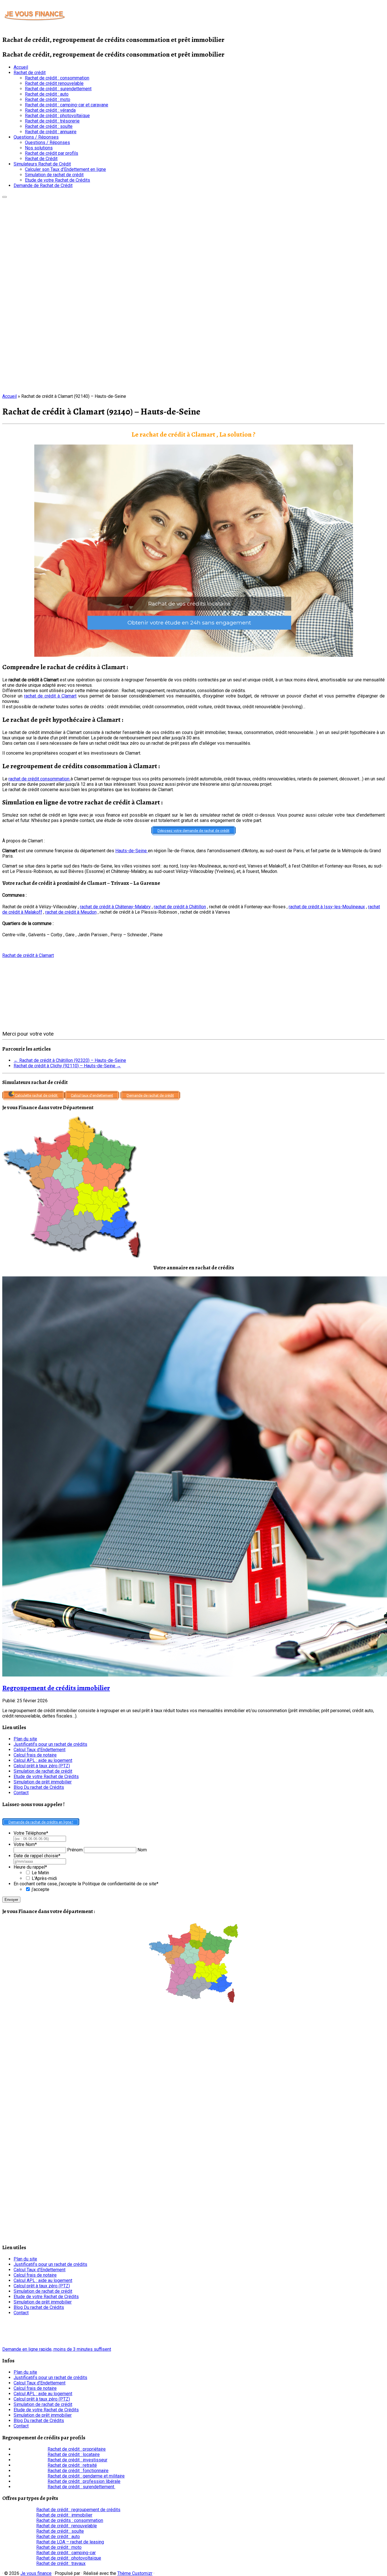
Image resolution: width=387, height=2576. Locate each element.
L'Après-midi (44, 1878)
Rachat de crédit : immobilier (64, 2515)
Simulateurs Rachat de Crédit (42, 164)
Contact (21, 1793)
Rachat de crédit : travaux (61, 2563)
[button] (193, 551)
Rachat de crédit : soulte (49, 126)
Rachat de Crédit (41, 159)
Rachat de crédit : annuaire (51, 132)
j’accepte (41, 1889)
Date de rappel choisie (37, 1856)
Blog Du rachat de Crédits (39, 1787)
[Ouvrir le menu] (5, 197)
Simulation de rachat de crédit (54, 175)
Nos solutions (39, 148)
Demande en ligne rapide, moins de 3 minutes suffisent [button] (57, 2349)
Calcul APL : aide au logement (43, 1760)
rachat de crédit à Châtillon (180, 907)
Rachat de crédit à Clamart (28, 955)
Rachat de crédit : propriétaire (77, 2449)
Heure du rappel (30, 1867)
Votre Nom (25, 1844)
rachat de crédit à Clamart (50, 696)
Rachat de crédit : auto (47, 94)
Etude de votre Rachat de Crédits (58, 180)
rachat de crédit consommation (40, 779)
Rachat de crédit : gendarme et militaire (86, 2476)
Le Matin (40, 1873)
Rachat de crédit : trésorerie (52, 121)
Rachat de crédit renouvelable (54, 83)
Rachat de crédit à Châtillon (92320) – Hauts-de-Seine (70, 1060)
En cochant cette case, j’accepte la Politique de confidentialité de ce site (86, 1884)
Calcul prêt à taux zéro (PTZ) (42, 1766)
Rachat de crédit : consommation (57, 78)
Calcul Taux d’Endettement (40, 1750)
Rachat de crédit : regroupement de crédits (78, 2510)
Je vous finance (36, 2573)
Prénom (75, 1850)
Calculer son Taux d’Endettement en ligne (65, 169)
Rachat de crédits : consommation (70, 2520)
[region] (193, 551)
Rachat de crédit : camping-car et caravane (67, 105)
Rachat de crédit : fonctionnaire (78, 2471)
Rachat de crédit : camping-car (66, 2553)
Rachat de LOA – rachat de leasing (70, 2542)
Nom (142, 1850)
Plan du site (25, 1739)
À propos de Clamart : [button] (24, 841)
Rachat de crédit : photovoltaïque (57, 116)
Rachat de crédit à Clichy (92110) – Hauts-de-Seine (67, 1066)
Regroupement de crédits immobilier (56, 1688)
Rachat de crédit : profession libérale (84, 2481)
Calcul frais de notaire (35, 1755)
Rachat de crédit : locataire (74, 2454)
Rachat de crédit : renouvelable (67, 2526)
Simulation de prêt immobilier (43, 1782)
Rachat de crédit (30, 73)
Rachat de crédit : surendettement (58, 89)
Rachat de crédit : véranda (50, 110)
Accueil (21, 67)
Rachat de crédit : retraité (72, 2465)
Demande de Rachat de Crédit (43, 185)
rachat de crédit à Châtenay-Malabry (115, 907)
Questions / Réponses (36, 137)
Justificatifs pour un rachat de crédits (50, 1744)
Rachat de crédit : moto (48, 99)
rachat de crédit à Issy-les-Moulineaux (327, 907)
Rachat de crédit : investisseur (77, 2460)
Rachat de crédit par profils (52, 153)
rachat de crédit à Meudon (71, 912)
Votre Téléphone (31, 1833)
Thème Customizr (135, 2573)
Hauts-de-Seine (132, 851)
